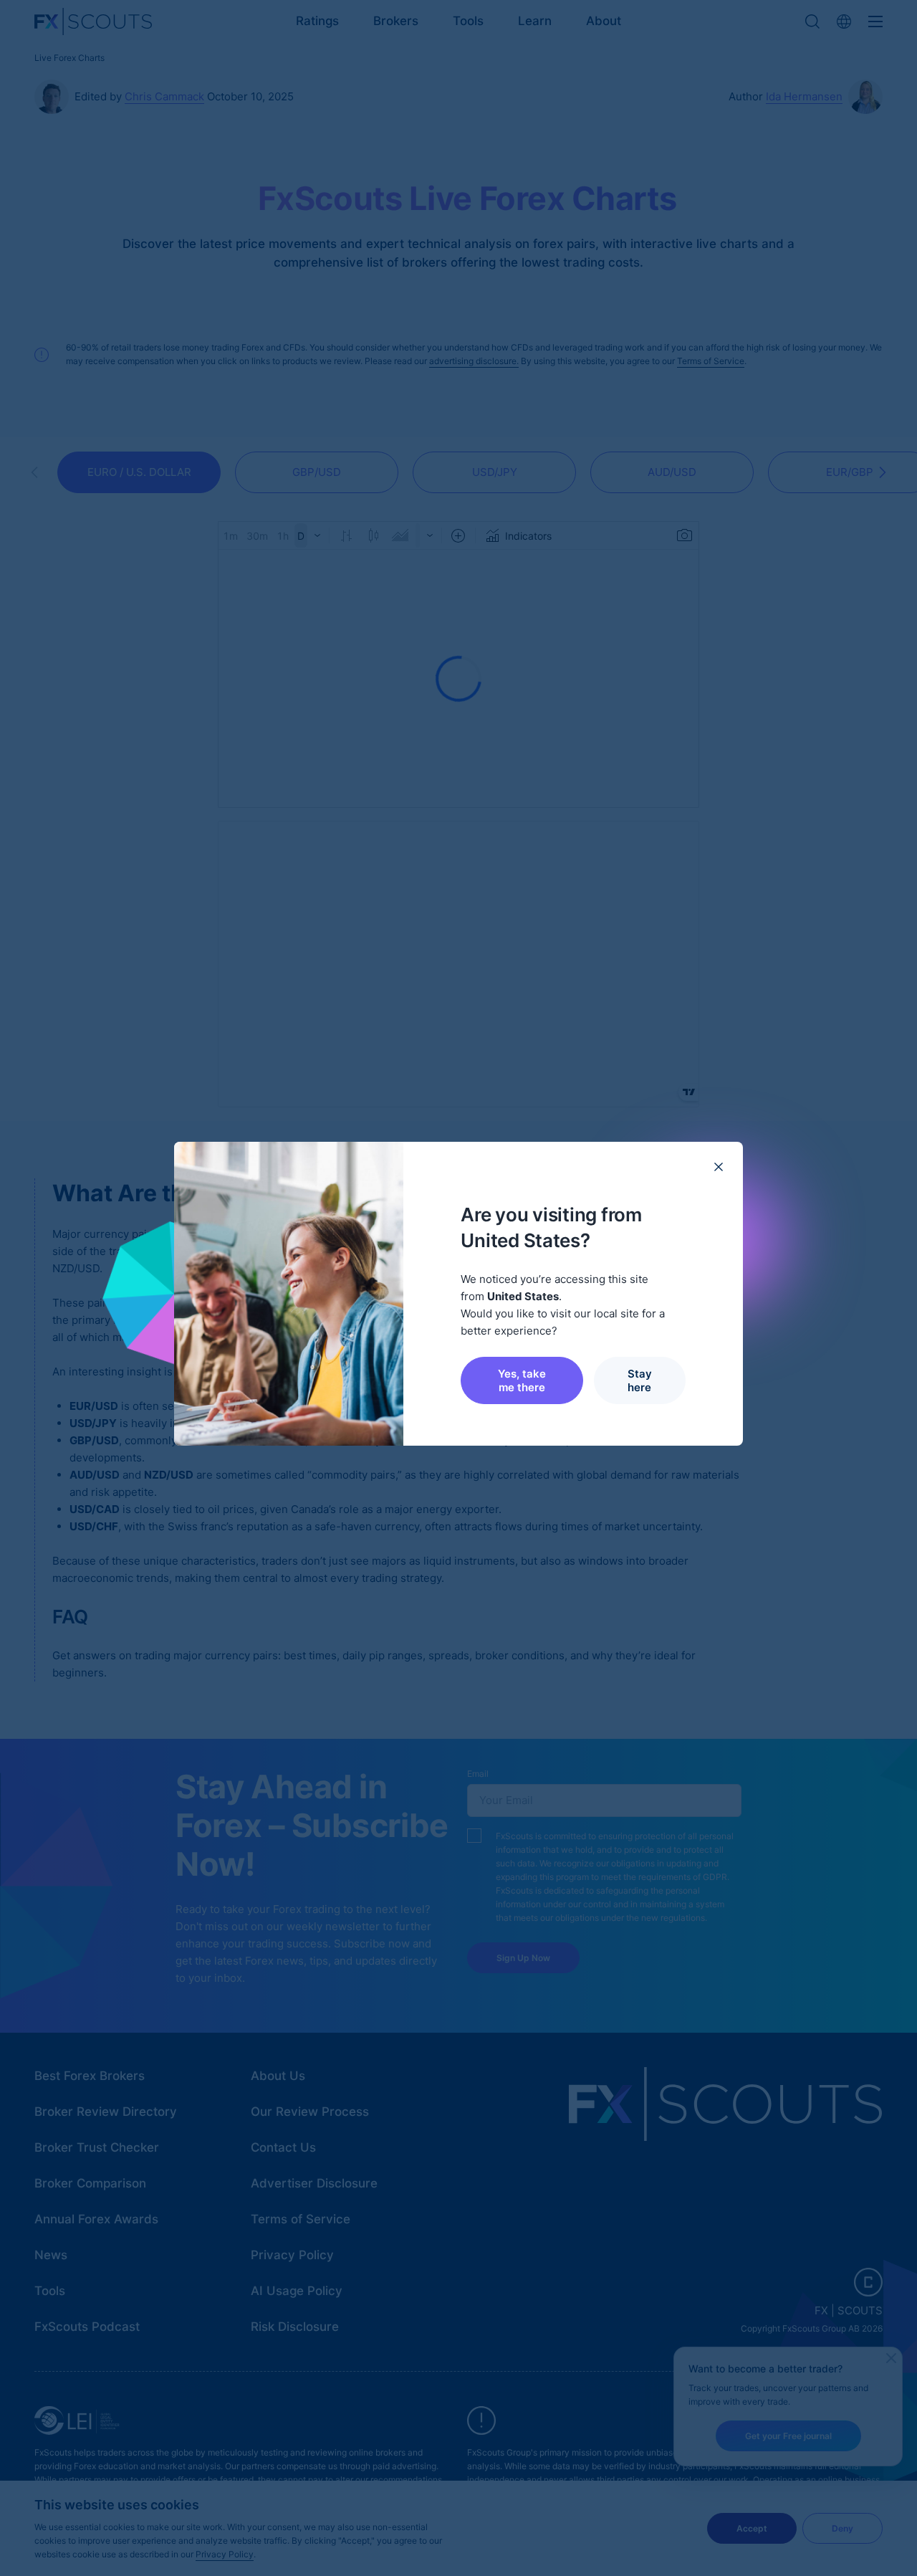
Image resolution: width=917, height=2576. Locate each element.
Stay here (640, 1380)
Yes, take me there (522, 1380)
